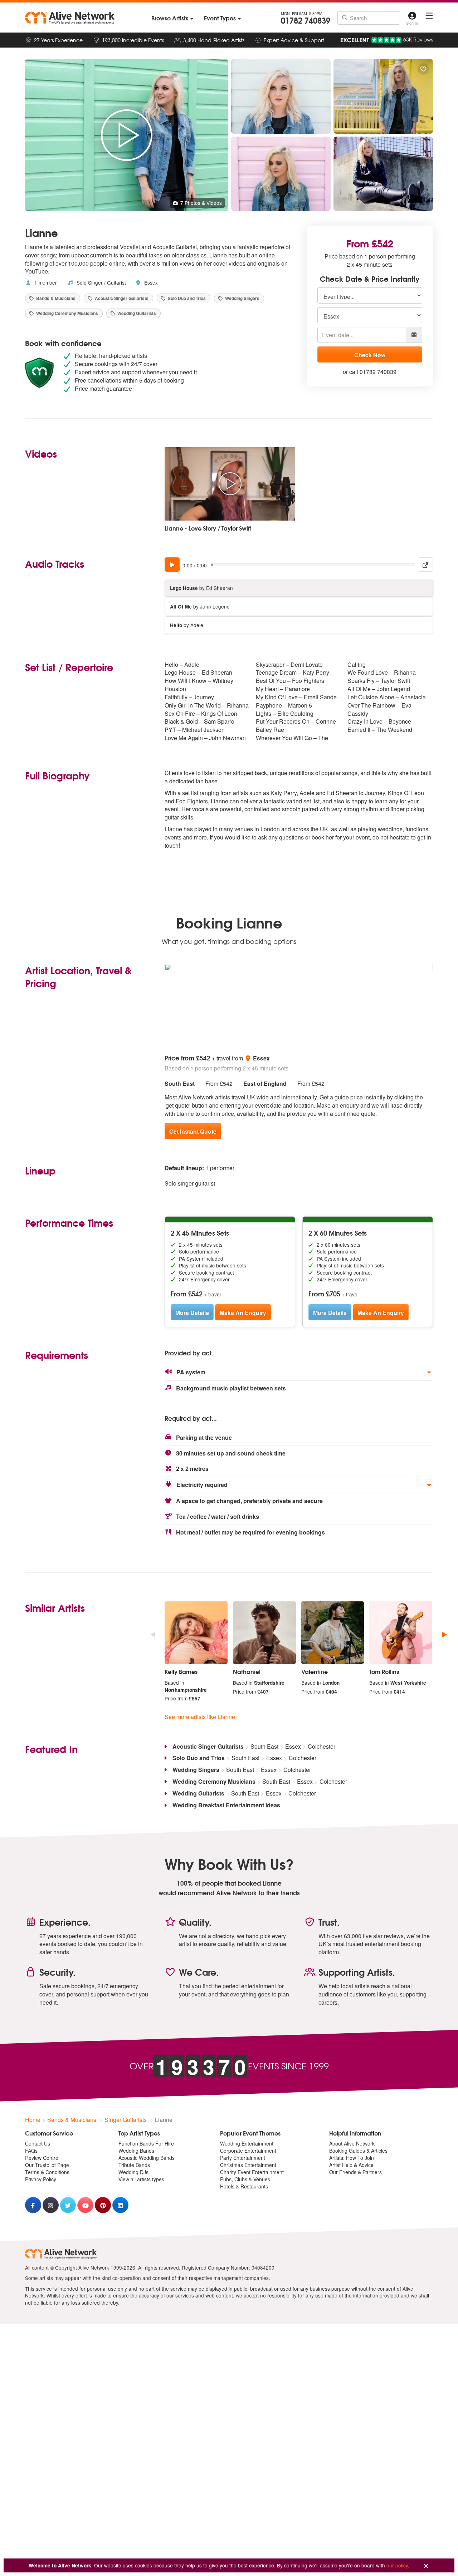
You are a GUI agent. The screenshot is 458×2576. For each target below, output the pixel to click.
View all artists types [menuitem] (141, 2179)
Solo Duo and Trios (186, 298)
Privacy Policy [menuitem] (41, 2179)
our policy (397, 2565)
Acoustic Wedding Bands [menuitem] (147, 2158)
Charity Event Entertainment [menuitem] (252, 2172)
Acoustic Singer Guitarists (121, 298)
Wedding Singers (242, 298)
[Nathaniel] (264, 1633)
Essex (150, 282)
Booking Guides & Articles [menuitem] (358, 2151)
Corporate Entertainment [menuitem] (248, 2151)
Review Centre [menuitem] (42, 2158)
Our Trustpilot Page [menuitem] (47, 2165)
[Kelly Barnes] (196, 1633)
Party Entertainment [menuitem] (243, 2158)
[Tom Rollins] (401, 1633)
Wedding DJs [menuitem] (133, 2172)
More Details (192, 1313)
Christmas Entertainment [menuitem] (248, 2165)
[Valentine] (333, 1633)
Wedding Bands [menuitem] (136, 2151)
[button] (299, 1372)
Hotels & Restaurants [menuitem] (244, 2186)
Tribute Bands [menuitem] (134, 2165)
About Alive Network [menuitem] (352, 2143)
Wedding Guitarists (136, 313)
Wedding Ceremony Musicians (67, 313)
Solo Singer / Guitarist (101, 282)
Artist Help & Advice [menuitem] (351, 2165)
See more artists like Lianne (200, 1717)
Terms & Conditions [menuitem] (47, 2172)
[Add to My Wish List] (423, 69)
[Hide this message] (426, 2566)
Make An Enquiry (243, 1313)
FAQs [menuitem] (31, 2151)
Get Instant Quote (193, 1131)
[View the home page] (70, 18)
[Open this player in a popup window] (425, 565)
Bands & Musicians (55, 298)
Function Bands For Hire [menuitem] (146, 2143)
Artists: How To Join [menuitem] (352, 2158)
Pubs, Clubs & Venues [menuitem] (245, 2179)
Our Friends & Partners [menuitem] (355, 2172)
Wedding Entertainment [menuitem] (247, 2143)
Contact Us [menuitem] (38, 2143)
